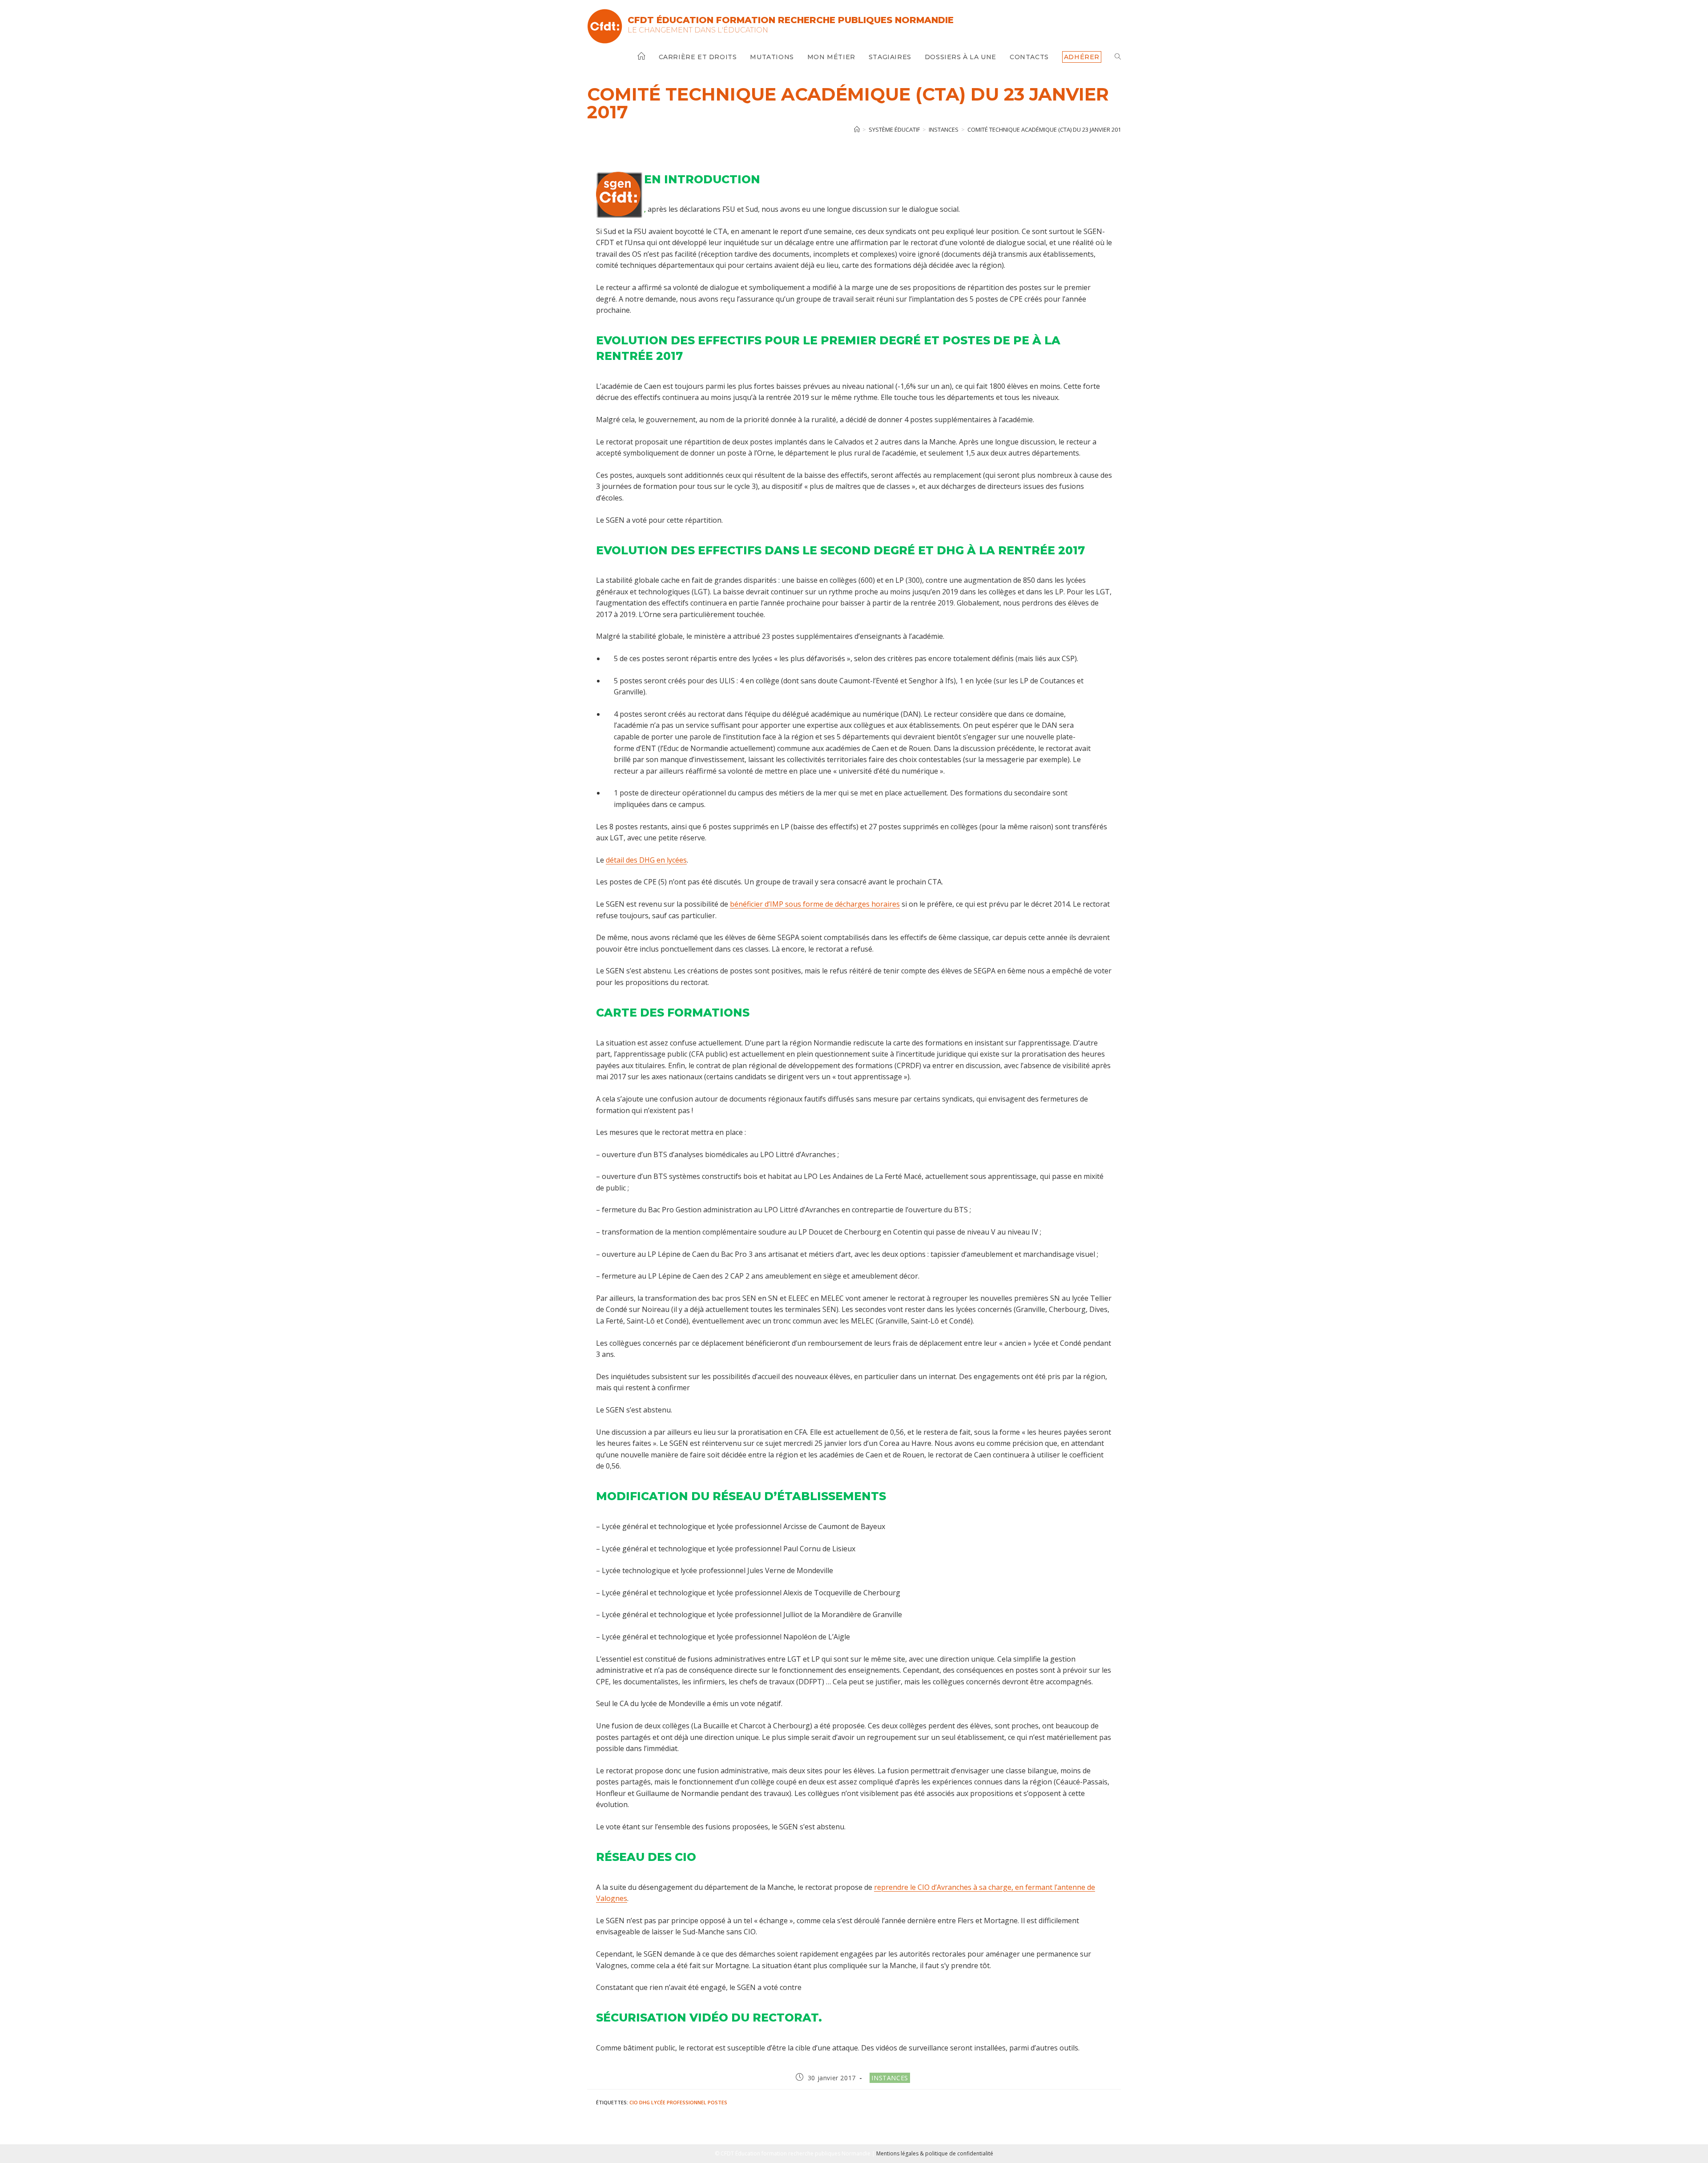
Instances (890, 2078)
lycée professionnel (679, 2102)
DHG (645, 2102)
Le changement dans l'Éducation (698, 30)
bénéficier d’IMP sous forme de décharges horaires (815, 904)
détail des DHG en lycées (646, 860)
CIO (634, 2102)
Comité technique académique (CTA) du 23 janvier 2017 (1046, 129)
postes (717, 2102)
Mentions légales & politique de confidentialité (935, 2153)
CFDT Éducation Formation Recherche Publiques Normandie (791, 20)
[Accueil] (857, 129)
